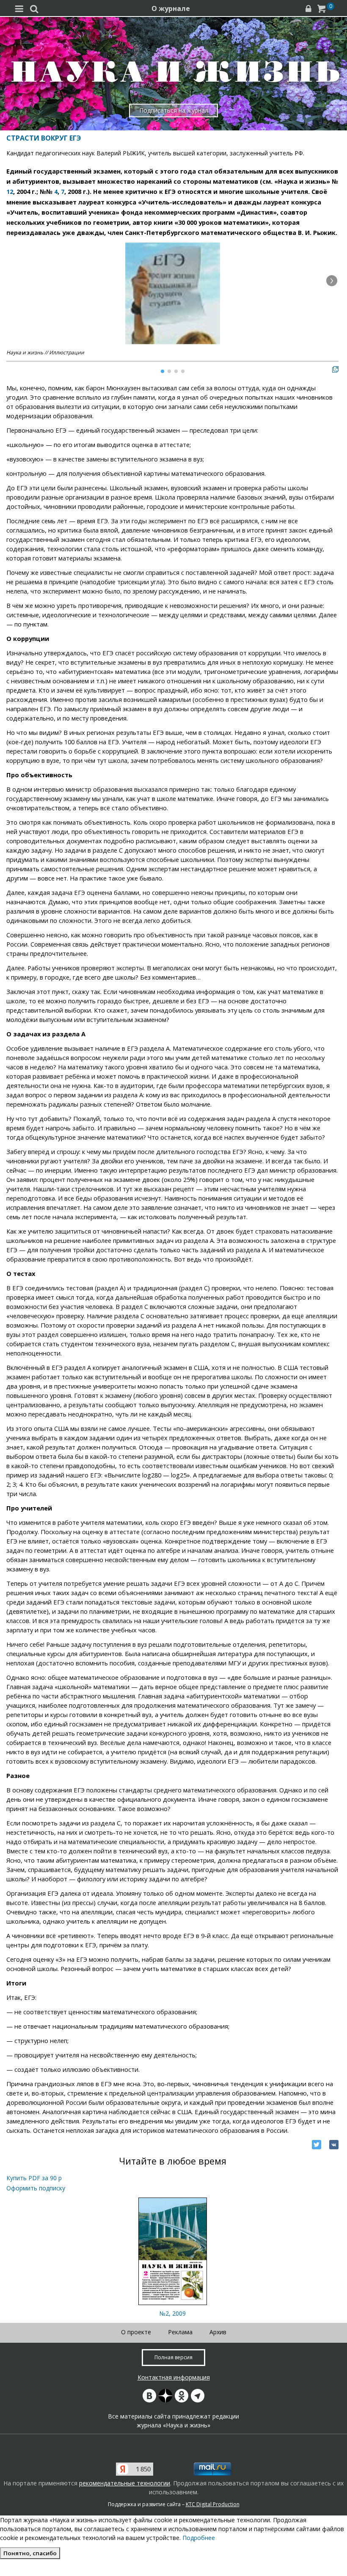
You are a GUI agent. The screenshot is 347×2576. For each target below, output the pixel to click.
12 (10, 192)
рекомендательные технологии (125, 2483)
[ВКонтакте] (334, 2145)
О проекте (136, 2332)
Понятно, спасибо (30, 2553)
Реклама (180, 2332)
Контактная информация (174, 2377)
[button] (332, 281)
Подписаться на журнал (174, 110)
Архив (218, 2332)
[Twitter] (317, 2145)
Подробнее (199, 2538)
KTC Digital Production (213, 2504)
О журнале (171, 8)
